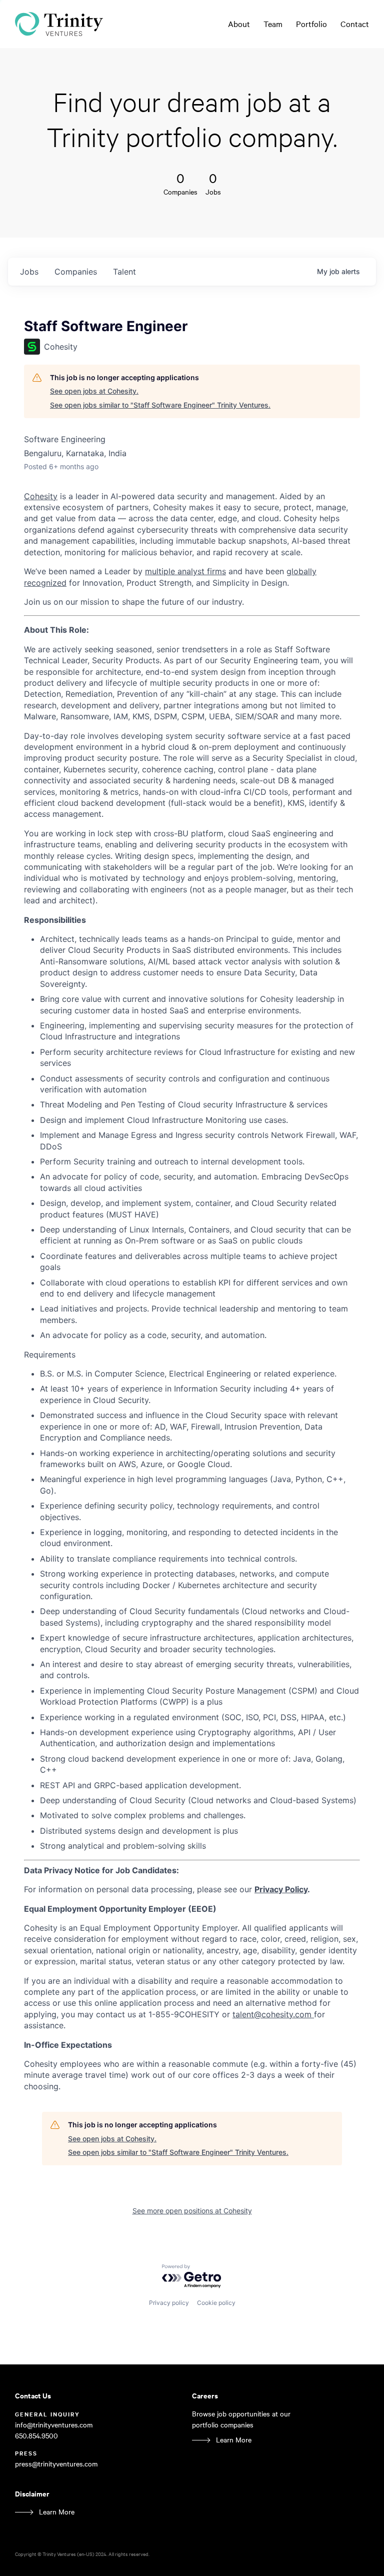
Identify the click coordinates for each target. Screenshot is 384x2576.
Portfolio (311, 24)
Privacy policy (169, 2303)
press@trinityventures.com (56, 2464)
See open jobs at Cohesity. (94, 391)
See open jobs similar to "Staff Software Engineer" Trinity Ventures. (160, 405)
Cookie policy (216, 2303)
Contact (355, 24)
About (239, 24)
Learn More (234, 2440)
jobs (29, 272)
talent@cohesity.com (272, 2014)
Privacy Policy (281, 1889)
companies (76, 272)
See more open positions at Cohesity (192, 2211)
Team (273, 24)
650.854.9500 (36, 2436)
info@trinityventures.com (54, 2425)
